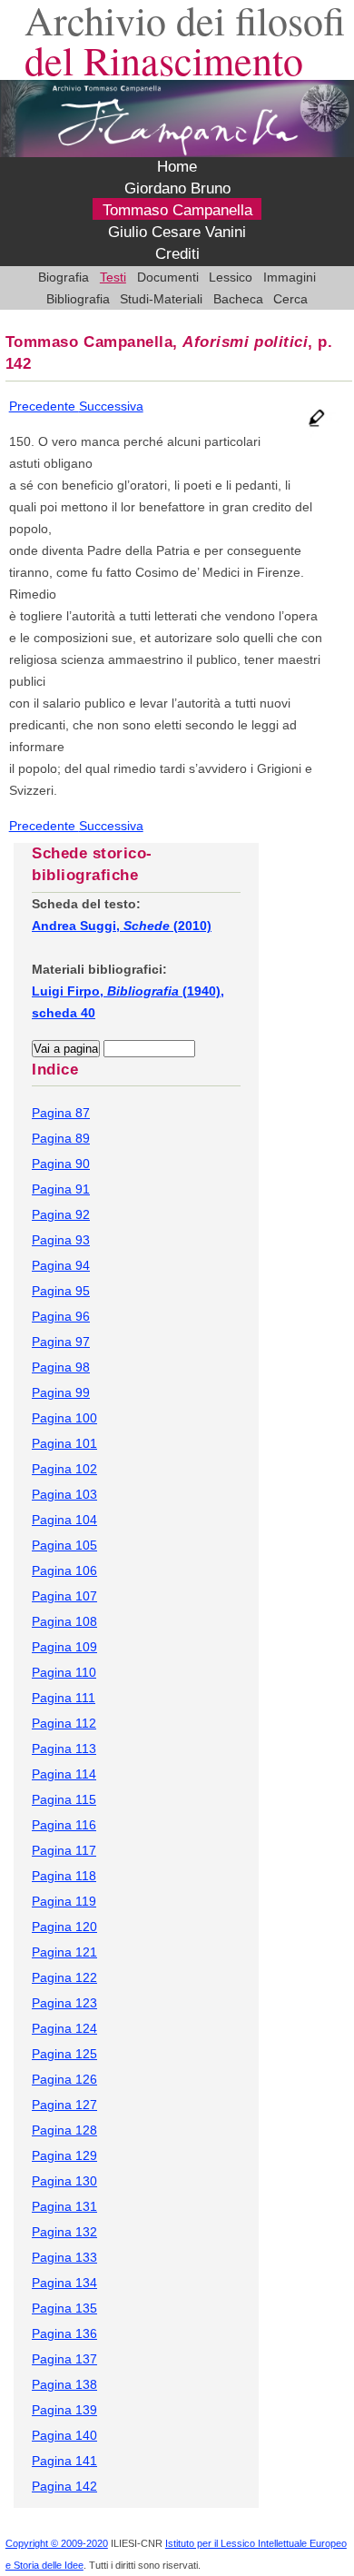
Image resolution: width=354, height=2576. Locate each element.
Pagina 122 (64, 1977)
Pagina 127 (64, 2105)
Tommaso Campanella (177, 211)
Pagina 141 (64, 2461)
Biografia (64, 277)
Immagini (290, 277)
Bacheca (238, 299)
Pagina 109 (64, 1647)
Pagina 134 (64, 2283)
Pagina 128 (64, 2130)
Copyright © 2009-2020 (57, 2543)
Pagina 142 (64, 2486)
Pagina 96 (61, 1316)
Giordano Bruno (177, 189)
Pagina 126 (64, 2079)
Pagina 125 (64, 2054)
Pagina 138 (64, 2384)
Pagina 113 (64, 1749)
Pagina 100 (64, 1418)
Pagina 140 (64, 2435)
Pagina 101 (64, 1443)
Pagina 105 (64, 1545)
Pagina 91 (61, 1189)
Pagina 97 (61, 1342)
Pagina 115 (64, 1799)
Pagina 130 (64, 2181)
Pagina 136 (64, 2333)
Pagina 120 (64, 1927)
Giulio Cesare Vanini (177, 233)
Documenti (168, 277)
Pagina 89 (61, 1138)
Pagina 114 (64, 1774)
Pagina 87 (61, 1113)
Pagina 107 (64, 1596)
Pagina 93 (61, 1240)
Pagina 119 (64, 1901)
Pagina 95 (61, 1291)
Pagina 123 (64, 2003)
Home (177, 167)
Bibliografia (78, 299)
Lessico (231, 277)
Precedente (44, 406)
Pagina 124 (64, 2028)
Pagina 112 (64, 1723)
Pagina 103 (64, 1494)
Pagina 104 (64, 1520)
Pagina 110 (64, 1672)
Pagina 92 (61, 1214)
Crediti (177, 254)
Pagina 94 (61, 1265)
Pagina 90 (61, 1164)
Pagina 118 (64, 1876)
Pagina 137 (64, 2359)
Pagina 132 (64, 2232)
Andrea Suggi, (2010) (122, 926)
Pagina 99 (61, 1392)
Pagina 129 (64, 2155)
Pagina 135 (64, 2308)
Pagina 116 (64, 1825)
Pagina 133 (64, 2257)
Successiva (111, 406)
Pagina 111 (64, 1698)
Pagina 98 (61, 1367)
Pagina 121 (64, 1952)
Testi (113, 277)
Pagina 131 (64, 2206)
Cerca (290, 299)
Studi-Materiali (161, 299)
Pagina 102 (64, 1469)
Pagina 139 (64, 2410)
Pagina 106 (64, 1570)
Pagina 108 (64, 1621)
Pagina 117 (64, 1850)
